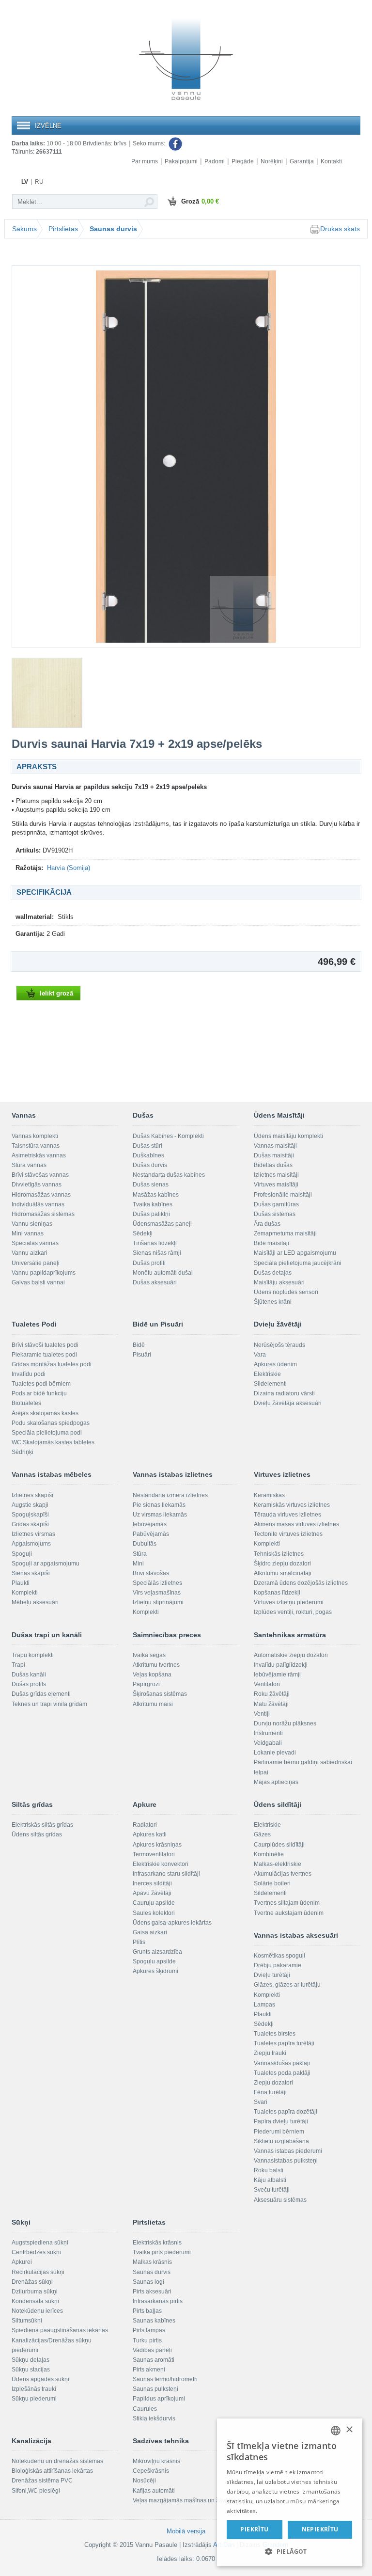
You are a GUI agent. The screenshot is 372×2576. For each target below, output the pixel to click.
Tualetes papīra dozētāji (286, 2112)
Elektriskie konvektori (161, 1864)
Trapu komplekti (33, 1655)
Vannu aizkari (30, 1253)
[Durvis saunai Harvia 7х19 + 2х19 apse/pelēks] (186, 457)
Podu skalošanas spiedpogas (51, 1423)
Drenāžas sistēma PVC (42, 2481)
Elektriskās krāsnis (157, 2243)
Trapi (18, 1665)
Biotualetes (26, 1403)
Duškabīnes (148, 1155)
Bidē (139, 1345)
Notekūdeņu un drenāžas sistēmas (57, 2461)
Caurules (145, 2409)
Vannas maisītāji (275, 1146)
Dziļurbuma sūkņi (35, 2292)
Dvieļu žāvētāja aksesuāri (288, 1403)
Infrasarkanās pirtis (158, 2301)
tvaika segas (149, 1655)
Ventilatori (267, 1684)
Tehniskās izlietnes (279, 1554)
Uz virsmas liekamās (160, 1515)
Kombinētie (269, 1854)
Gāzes (262, 1834)
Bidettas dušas (273, 1165)
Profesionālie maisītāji (283, 1195)
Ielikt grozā (56, 993)
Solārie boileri (272, 1883)
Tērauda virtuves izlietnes (287, 1515)
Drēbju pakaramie (278, 1965)
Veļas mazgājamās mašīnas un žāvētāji (185, 2500)
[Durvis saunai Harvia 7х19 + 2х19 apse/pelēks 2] (65, 693)
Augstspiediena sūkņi (40, 2243)
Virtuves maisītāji (276, 1185)
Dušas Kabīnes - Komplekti (168, 1136)
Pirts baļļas (147, 2311)
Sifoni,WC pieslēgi (36, 2491)
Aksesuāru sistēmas (280, 2200)
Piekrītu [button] (254, 2529)
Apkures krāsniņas (157, 1845)
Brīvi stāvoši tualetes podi (45, 1345)
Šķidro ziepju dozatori (282, 1564)
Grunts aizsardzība (157, 1952)
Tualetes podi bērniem (41, 1384)
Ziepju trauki (270, 2053)
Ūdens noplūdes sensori (286, 1292)
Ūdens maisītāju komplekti (288, 1136)
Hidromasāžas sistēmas (43, 1214)
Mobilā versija (186, 2531)
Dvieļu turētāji (272, 1975)
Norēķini (272, 161)
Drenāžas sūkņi (32, 2282)
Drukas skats (340, 229)
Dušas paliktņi (151, 1214)
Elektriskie (267, 1374)
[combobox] (336, 2431)
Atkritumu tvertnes (156, 1665)
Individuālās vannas (38, 1204)
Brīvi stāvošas (151, 1573)
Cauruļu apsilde (154, 1903)
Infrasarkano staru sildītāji (166, 1874)
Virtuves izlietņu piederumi (289, 1602)
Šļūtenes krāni (273, 1302)
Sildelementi (270, 1384)
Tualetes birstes (275, 2034)
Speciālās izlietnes (157, 1583)
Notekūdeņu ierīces (37, 2311)
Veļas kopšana (152, 1675)
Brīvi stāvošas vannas (40, 1175)
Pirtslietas (63, 229)
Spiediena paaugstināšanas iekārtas (60, 2330)
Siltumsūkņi (27, 2321)
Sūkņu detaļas (31, 2360)
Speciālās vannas (35, 1243)
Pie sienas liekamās (159, 1505)
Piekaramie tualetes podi (44, 1355)
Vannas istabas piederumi (288, 2151)
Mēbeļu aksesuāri (35, 1602)
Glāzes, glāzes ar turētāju (287, 1985)
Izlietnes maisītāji (276, 1175)
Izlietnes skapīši (32, 1495)
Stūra (140, 1554)
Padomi (215, 161)
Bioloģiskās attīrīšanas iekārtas (52, 2471)
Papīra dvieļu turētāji (281, 2121)
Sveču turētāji (272, 2190)
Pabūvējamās (151, 1534)
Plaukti (21, 1583)
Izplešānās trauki (34, 2389)
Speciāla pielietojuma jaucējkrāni (298, 1263)
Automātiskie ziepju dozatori (291, 1655)
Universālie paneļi (36, 1263)
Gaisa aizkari (150, 1932)
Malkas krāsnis (152, 2262)
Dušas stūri (147, 1146)
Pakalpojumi (181, 161)
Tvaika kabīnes (153, 1204)
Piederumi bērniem (279, 2132)
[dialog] (290, 2492)
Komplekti (25, 1593)
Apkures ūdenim (275, 1364)
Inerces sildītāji (152, 1883)
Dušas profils (29, 1684)
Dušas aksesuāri (155, 1282)
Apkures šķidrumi (155, 1971)
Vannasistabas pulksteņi (286, 2161)
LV (25, 182)
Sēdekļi (143, 1233)
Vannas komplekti (35, 1136)
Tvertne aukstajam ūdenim (289, 1913)
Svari (261, 2102)
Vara (260, 1355)
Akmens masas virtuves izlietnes (296, 1524)
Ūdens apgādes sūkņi (40, 2379)
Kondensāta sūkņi (35, 2301)
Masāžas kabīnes (156, 1195)
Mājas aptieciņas (276, 1782)
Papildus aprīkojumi (159, 2399)
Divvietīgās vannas (37, 1185)
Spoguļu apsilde (154, 1961)
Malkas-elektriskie (278, 1864)
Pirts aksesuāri (152, 2292)
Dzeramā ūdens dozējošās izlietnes (301, 1583)
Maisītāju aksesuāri (279, 1282)
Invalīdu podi (29, 1374)
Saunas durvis (113, 229)
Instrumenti (268, 1733)
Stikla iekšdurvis (154, 2418)
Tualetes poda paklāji (282, 2073)
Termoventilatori (154, 1854)
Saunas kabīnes (154, 2321)
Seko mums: (150, 143)
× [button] (349, 2430)
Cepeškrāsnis (151, 2471)
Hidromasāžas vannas (41, 1195)
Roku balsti (269, 2170)
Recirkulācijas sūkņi (38, 2272)
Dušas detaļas (273, 1273)
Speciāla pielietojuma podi (47, 1433)
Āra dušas (267, 1224)
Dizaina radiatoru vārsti (284, 1393)
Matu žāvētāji (271, 1704)
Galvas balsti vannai (38, 1282)
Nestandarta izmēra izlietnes (170, 1495)
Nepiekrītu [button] (320, 2529)
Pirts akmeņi (149, 2370)
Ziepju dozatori (273, 2083)
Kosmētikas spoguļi (279, 1956)
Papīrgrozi (146, 1684)
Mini (138, 1564)
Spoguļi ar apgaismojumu (46, 1564)
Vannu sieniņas (32, 1224)
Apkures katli (150, 1834)
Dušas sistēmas (275, 1214)
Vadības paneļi (152, 2350)
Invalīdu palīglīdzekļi (281, 1665)
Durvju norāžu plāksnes (285, 1723)
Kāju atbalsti (270, 2180)
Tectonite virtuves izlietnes (288, 1534)
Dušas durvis (150, 1165)
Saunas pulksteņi (155, 2389)
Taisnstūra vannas (36, 1146)
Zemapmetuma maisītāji (285, 1233)
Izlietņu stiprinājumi (158, 1602)
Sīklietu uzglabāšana (281, 2141)
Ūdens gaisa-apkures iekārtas (172, 1923)
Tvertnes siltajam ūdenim (287, 1903)
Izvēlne (48, 126)
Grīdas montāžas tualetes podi (52, 1364)
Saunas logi (148, 2282)
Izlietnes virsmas (33, 1534)
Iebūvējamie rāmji (277, 1675)
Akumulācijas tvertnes (283, 1874)
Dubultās (145, 1544)
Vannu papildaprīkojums (44, 1273)
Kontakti (331, 161)
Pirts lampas (149, 2330)
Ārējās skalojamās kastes (45, 1413)
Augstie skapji (30, 1505)
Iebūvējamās (150, 1524)
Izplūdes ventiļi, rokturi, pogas (293, 1612)
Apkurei (22, 2262)
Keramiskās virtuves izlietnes (292, 1505)
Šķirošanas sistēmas (160, 1694)
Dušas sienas (151, 1185)
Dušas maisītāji (274, 1155)
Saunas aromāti (154, 2360)
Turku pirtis (147, 2340)
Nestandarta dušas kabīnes (169, 1175)
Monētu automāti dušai (163, 1273)
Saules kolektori (154, 1913)
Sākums (24, 229)
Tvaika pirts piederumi (162, 2252)
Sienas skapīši (31, 1573)
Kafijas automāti (154, 2491)
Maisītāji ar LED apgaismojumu (295, 1253)
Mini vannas (28, 1233)
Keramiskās (269, 1495)
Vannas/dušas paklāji (282, 2063)
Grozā (200, 201)
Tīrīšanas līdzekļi (155, 1243)
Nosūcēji (144, 2481)
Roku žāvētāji (272, 1694)
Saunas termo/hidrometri (165, 2379)
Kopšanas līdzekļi (277, 1593)
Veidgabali (268, 1743)
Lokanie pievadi (275, 1753)
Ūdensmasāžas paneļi (162, 1224)
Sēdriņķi (23, 1452)
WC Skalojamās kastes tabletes (53, 1442)
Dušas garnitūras (276, 1204)
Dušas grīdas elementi (41, 1694)
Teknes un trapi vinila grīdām (49, 1704)
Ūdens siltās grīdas (37, 1834)
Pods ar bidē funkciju (39, 1393)
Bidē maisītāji (271, 1243)
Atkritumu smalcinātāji (283, 1573)
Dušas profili (149, 1263)
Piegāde (243, 161)
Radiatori (145, 1825)
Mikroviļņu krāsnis (156, 2461)
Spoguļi (22, 1554)
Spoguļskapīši (30, 1515)
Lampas (264, 2005)
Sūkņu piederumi (34, 2399)
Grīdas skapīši (30, 1524)
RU (39, 182)
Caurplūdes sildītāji (279, 1845)
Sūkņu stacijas (31, 2370)
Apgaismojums (31, 1544)
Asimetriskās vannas (39, 1155)
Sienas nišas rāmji (157, 1253)
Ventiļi (262, 1714)
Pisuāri (142, 1355)
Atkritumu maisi (153, 1704)
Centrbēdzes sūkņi (36, 2252)
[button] (290, 2551)
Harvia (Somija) (69, 868)
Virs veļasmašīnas (157, 1593)
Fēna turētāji (270, 2092)
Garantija (302, 161)
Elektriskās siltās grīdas (42, 1825)
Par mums (145, 161)
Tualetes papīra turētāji (284, 2043)
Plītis (139, 1942)
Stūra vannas (29, 1165)
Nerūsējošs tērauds (279, 1345)
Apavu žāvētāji (152, 1893)
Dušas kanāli (29, 1675)
